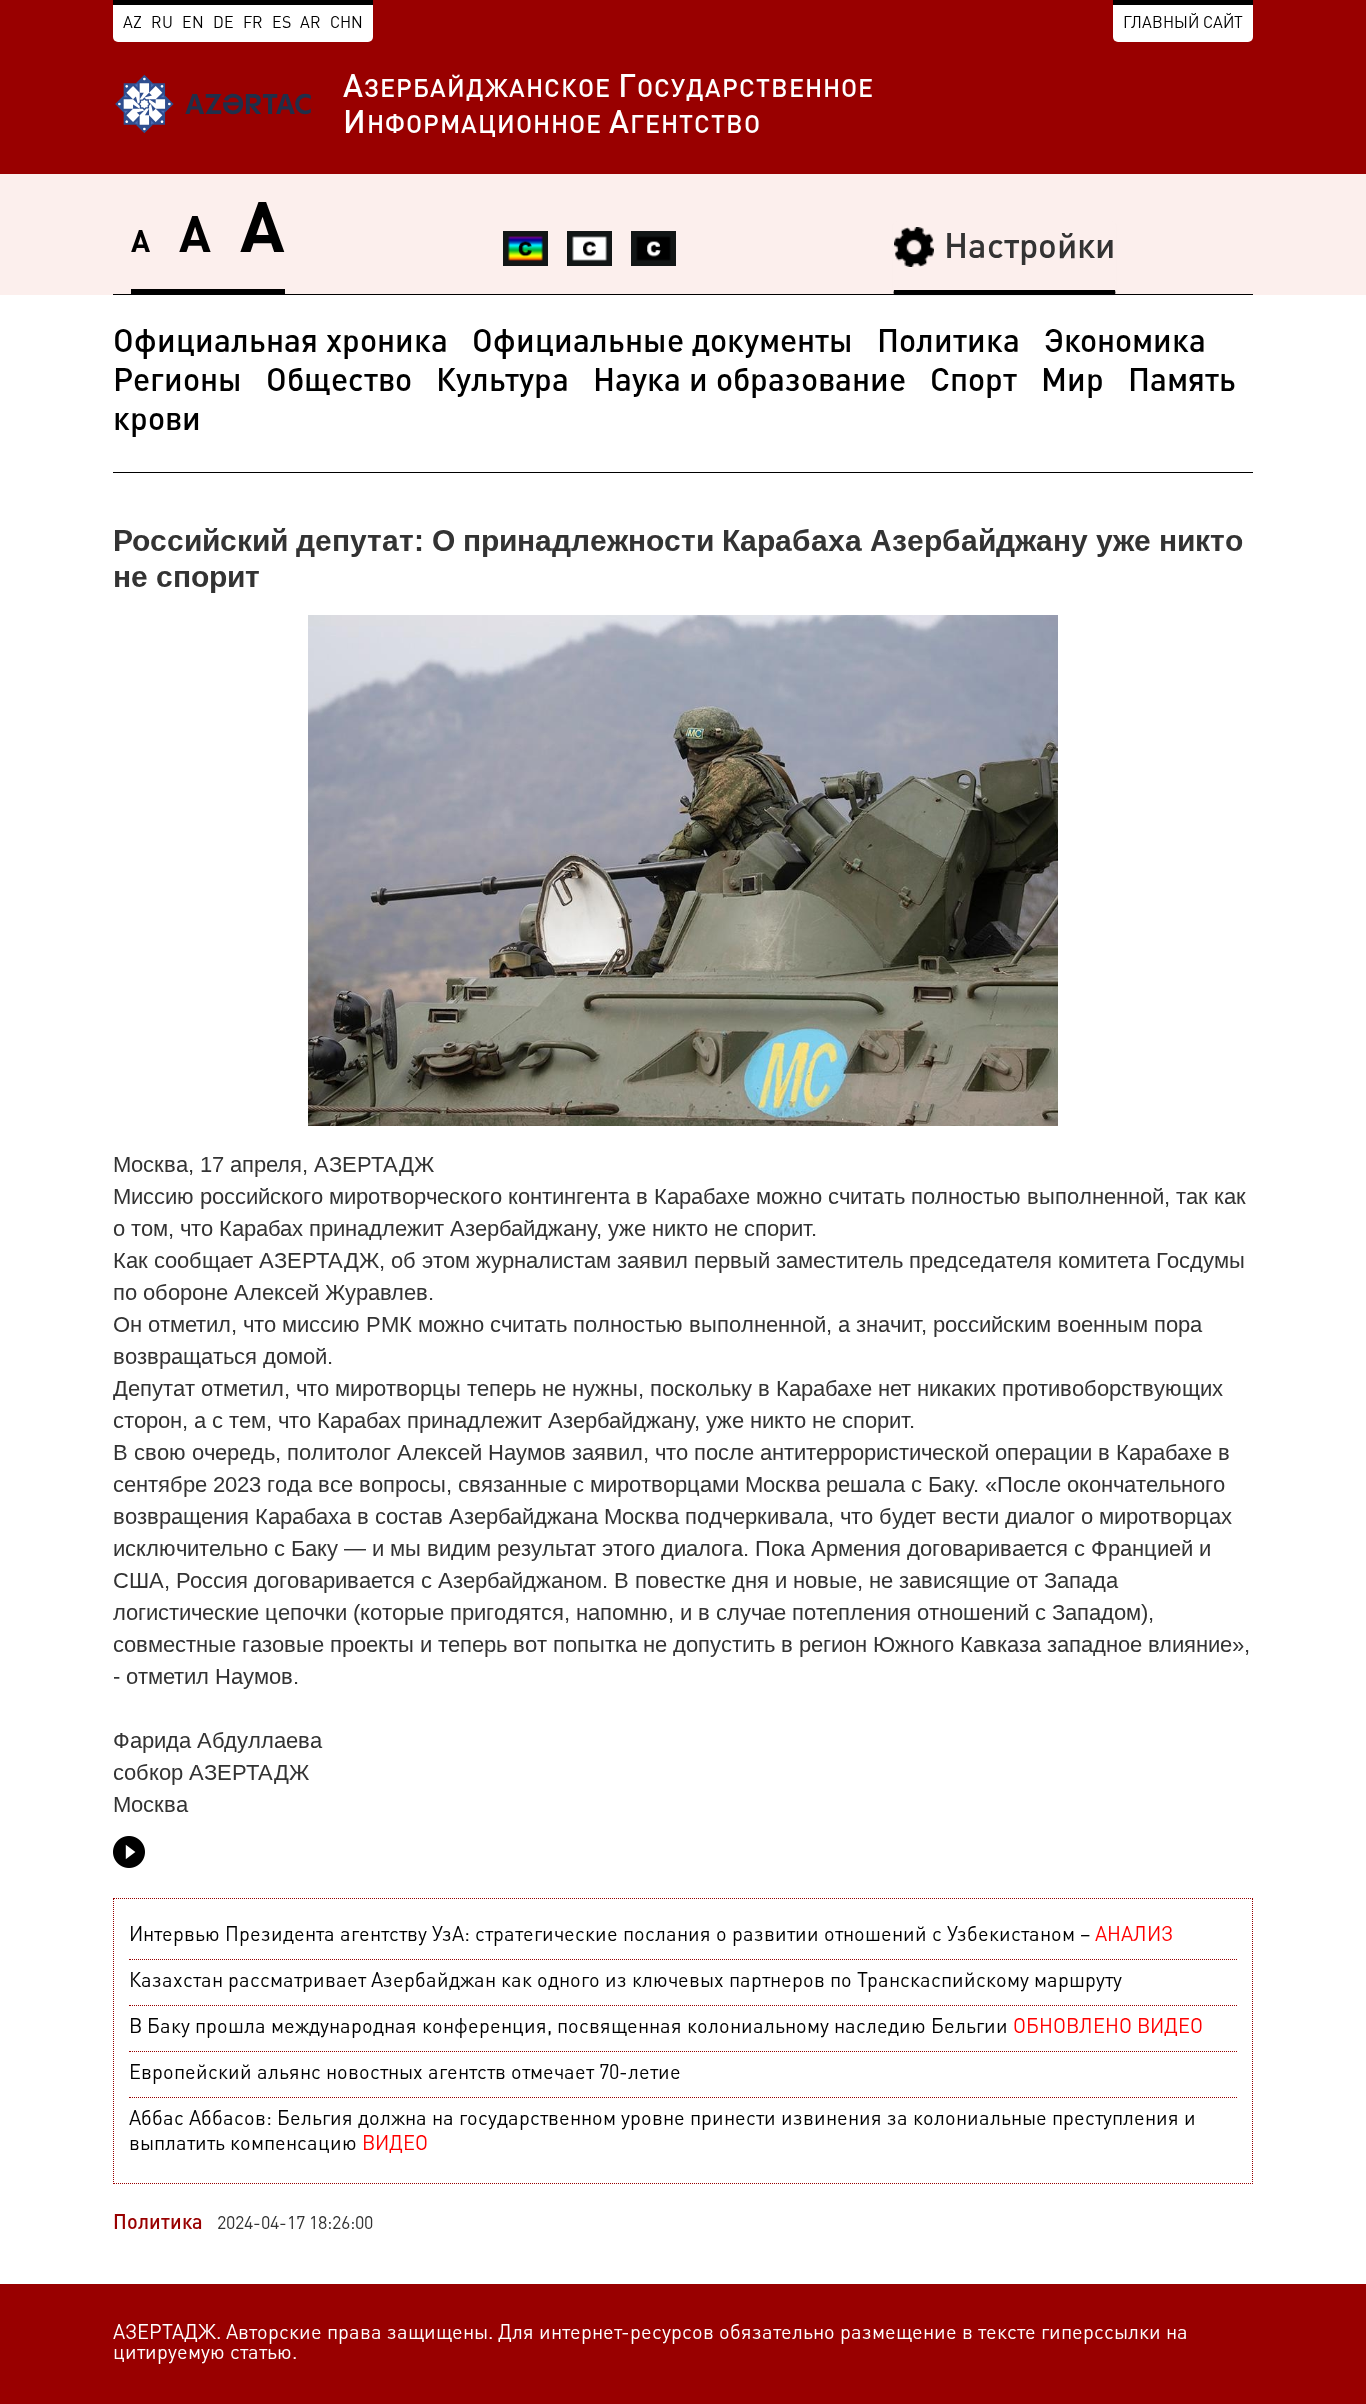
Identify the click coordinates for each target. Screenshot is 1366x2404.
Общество (339, 383)
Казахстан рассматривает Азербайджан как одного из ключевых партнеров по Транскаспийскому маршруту (625, 1982)
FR (253, 24)
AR (310, 24)
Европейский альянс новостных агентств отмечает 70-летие (405, 2074)
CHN (346, 24)
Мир (1072, 383)
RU (162, 24)
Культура (502, 383)
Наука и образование (749, 383)
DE (223, 24)
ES (281, 24)
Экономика (1125, 344)
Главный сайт (1183, 24)
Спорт (973, 383)
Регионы (177, 383)
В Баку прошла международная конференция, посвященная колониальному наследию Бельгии (666, 2028)
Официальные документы (662, 344)
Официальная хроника (280, 344)
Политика (948, 344)
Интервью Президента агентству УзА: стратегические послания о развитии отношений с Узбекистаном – (651, 1936)
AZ (132, 24)
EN (193, 24)
